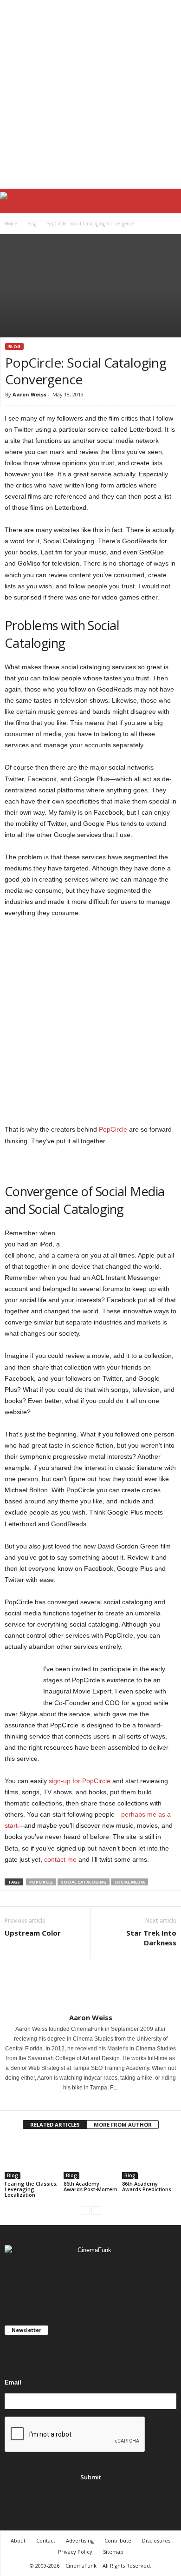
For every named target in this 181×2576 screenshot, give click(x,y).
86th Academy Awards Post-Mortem (90, 2186)
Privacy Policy (75, 2552)
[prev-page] (85, 2210)
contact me (60, 1859)
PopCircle (113, 1129)
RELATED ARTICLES (55, 2125)
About (18, 2540)
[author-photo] (90, 1986)
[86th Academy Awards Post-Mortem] (91, 2159)
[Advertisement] (90, 94)
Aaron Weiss (29, 394)
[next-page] (96, 2210)
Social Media (129, 1882)
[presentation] (75, 2435)
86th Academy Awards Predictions (147, 2186)
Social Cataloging (84, 1882)
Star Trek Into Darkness (151, 1938)
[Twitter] (97, 2101)
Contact (46, 2540)
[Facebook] (85, 2101)
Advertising (80, 2540)
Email (16, 2382)
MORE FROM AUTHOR (123, 2125)
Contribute (118, 2540)
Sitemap (113, 2552)
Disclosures (156, 2540)
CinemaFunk (81, 2566)
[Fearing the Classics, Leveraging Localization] (32, 2159)
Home (11, 224)
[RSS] (92, 2277)
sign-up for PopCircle (80, 1781)
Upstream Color (33, 1933)
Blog (32, 224)
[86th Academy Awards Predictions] (149, 2159)
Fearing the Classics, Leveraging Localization (31, 2189)
